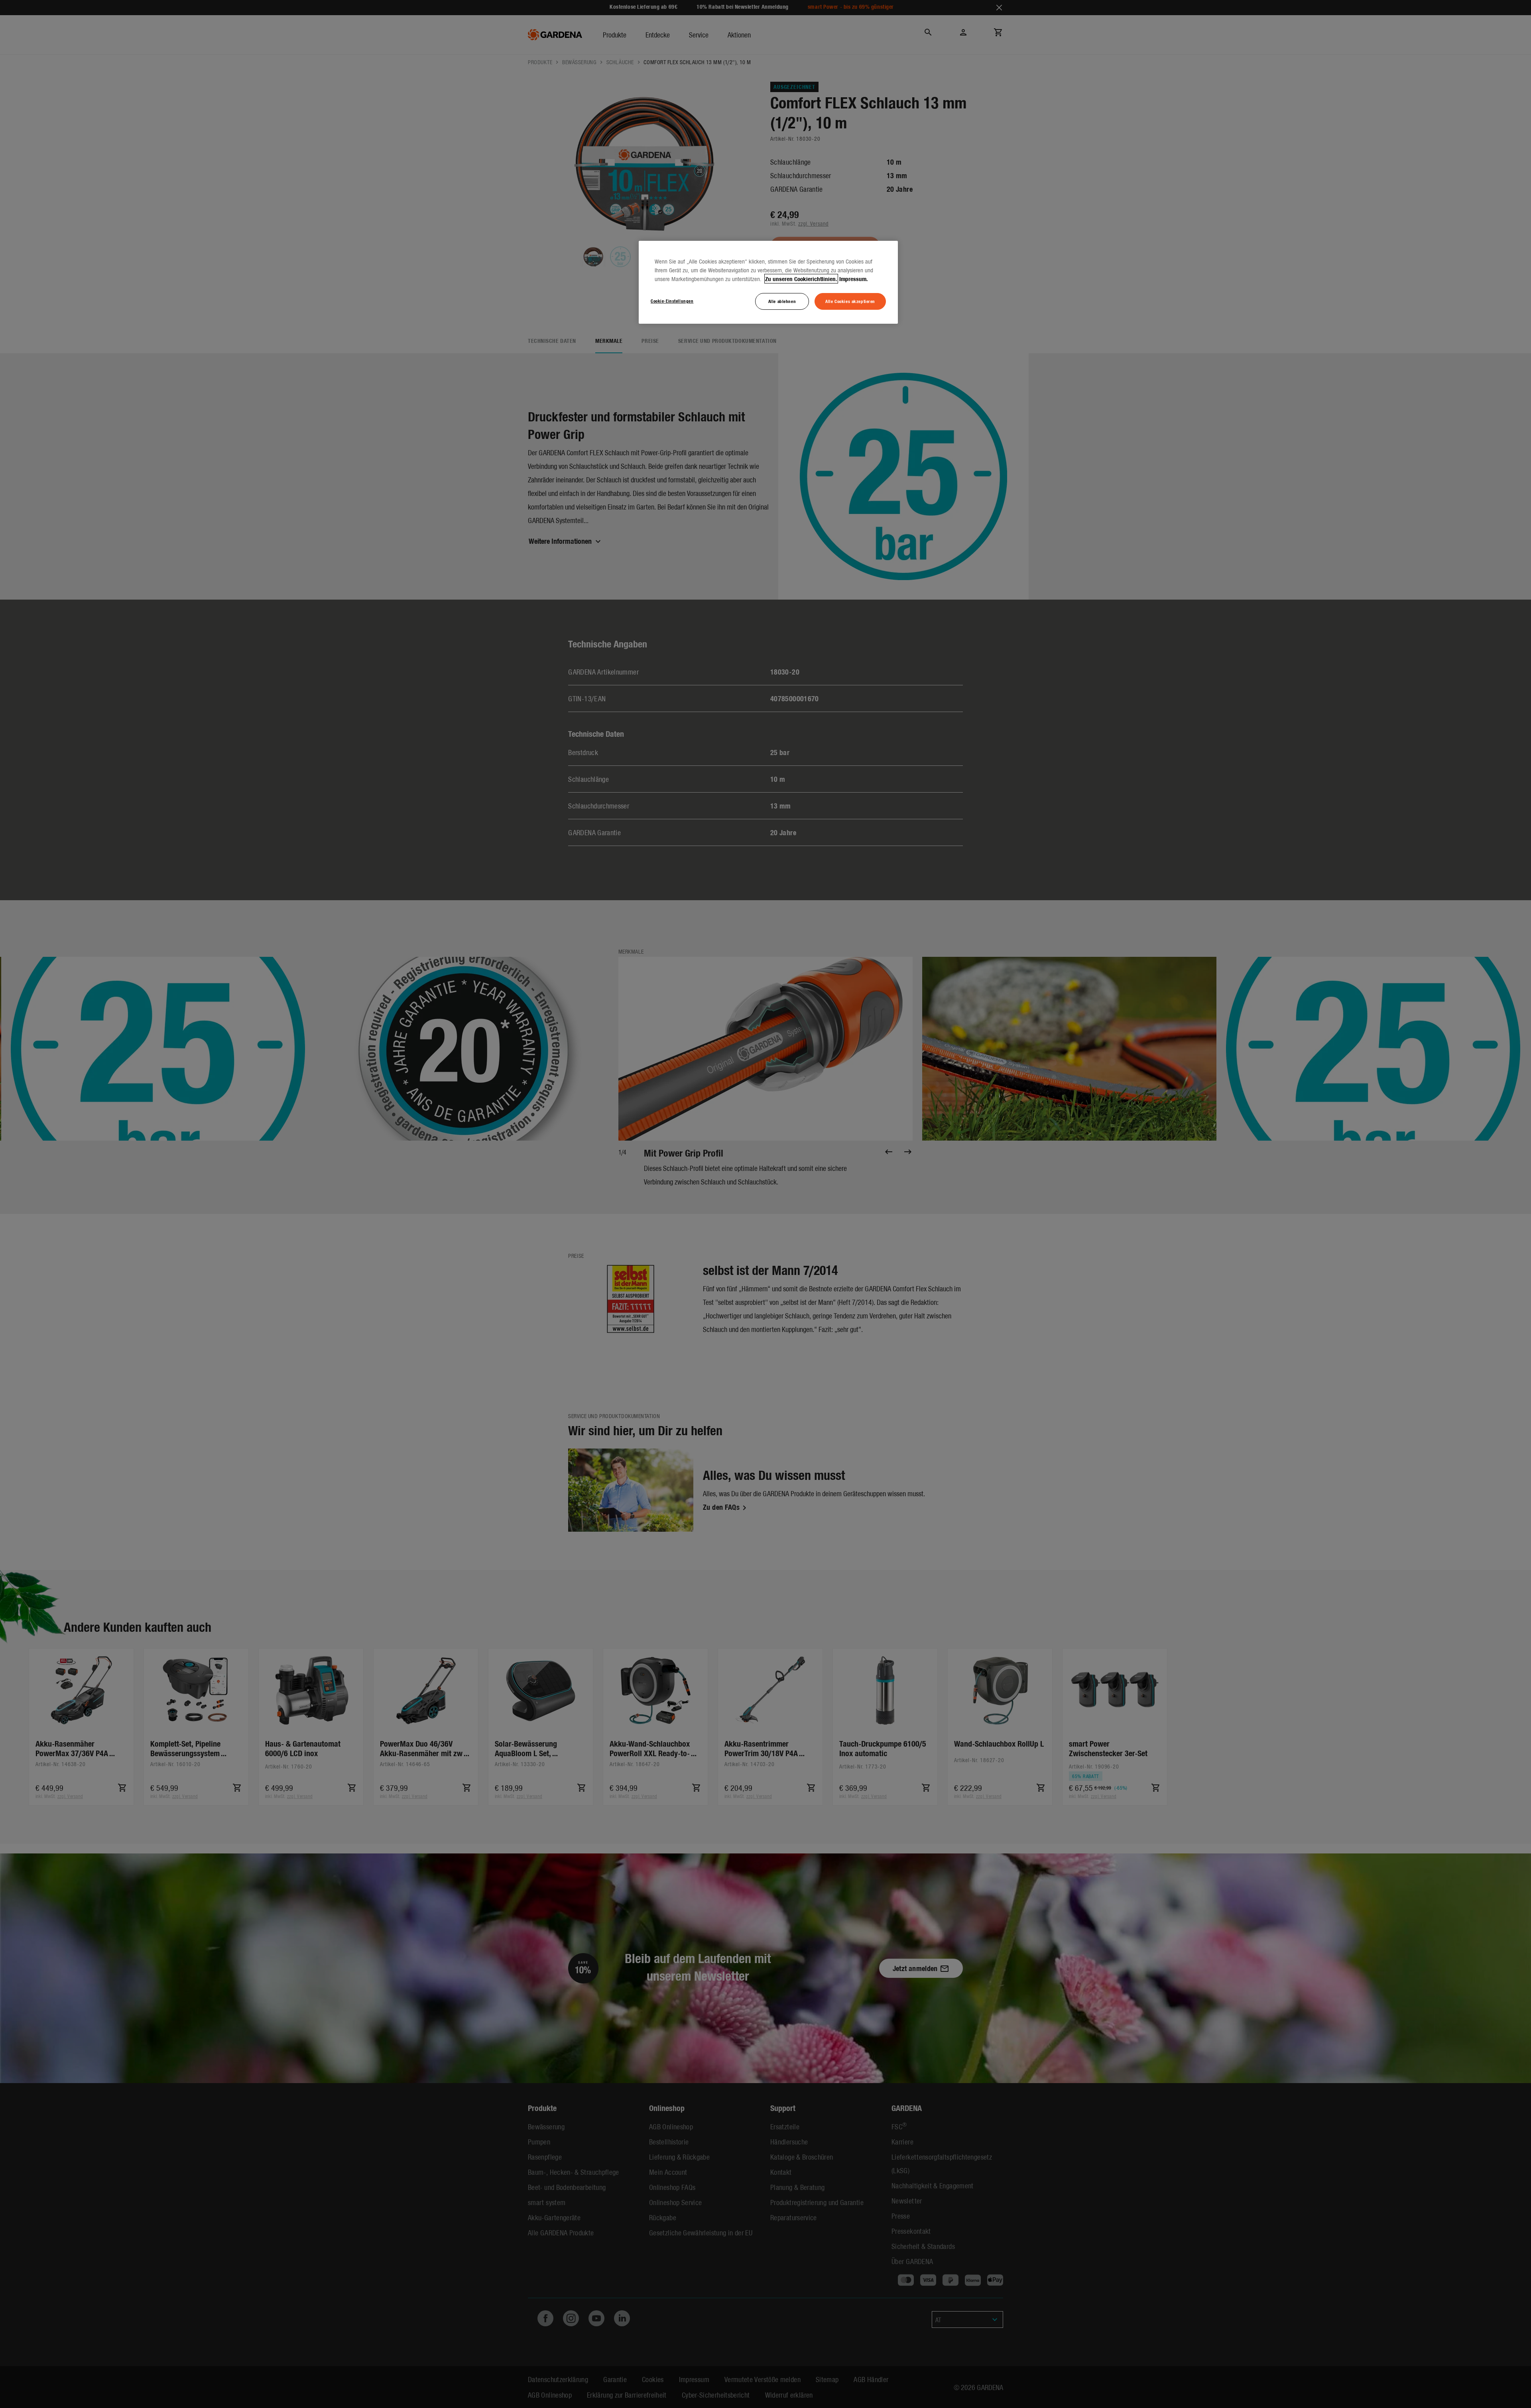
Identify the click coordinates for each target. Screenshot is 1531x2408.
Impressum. (854, 279)
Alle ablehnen (782, 301)
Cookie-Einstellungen (672, 301)
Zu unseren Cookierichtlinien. (801, 279)
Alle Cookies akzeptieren (850, 301)
